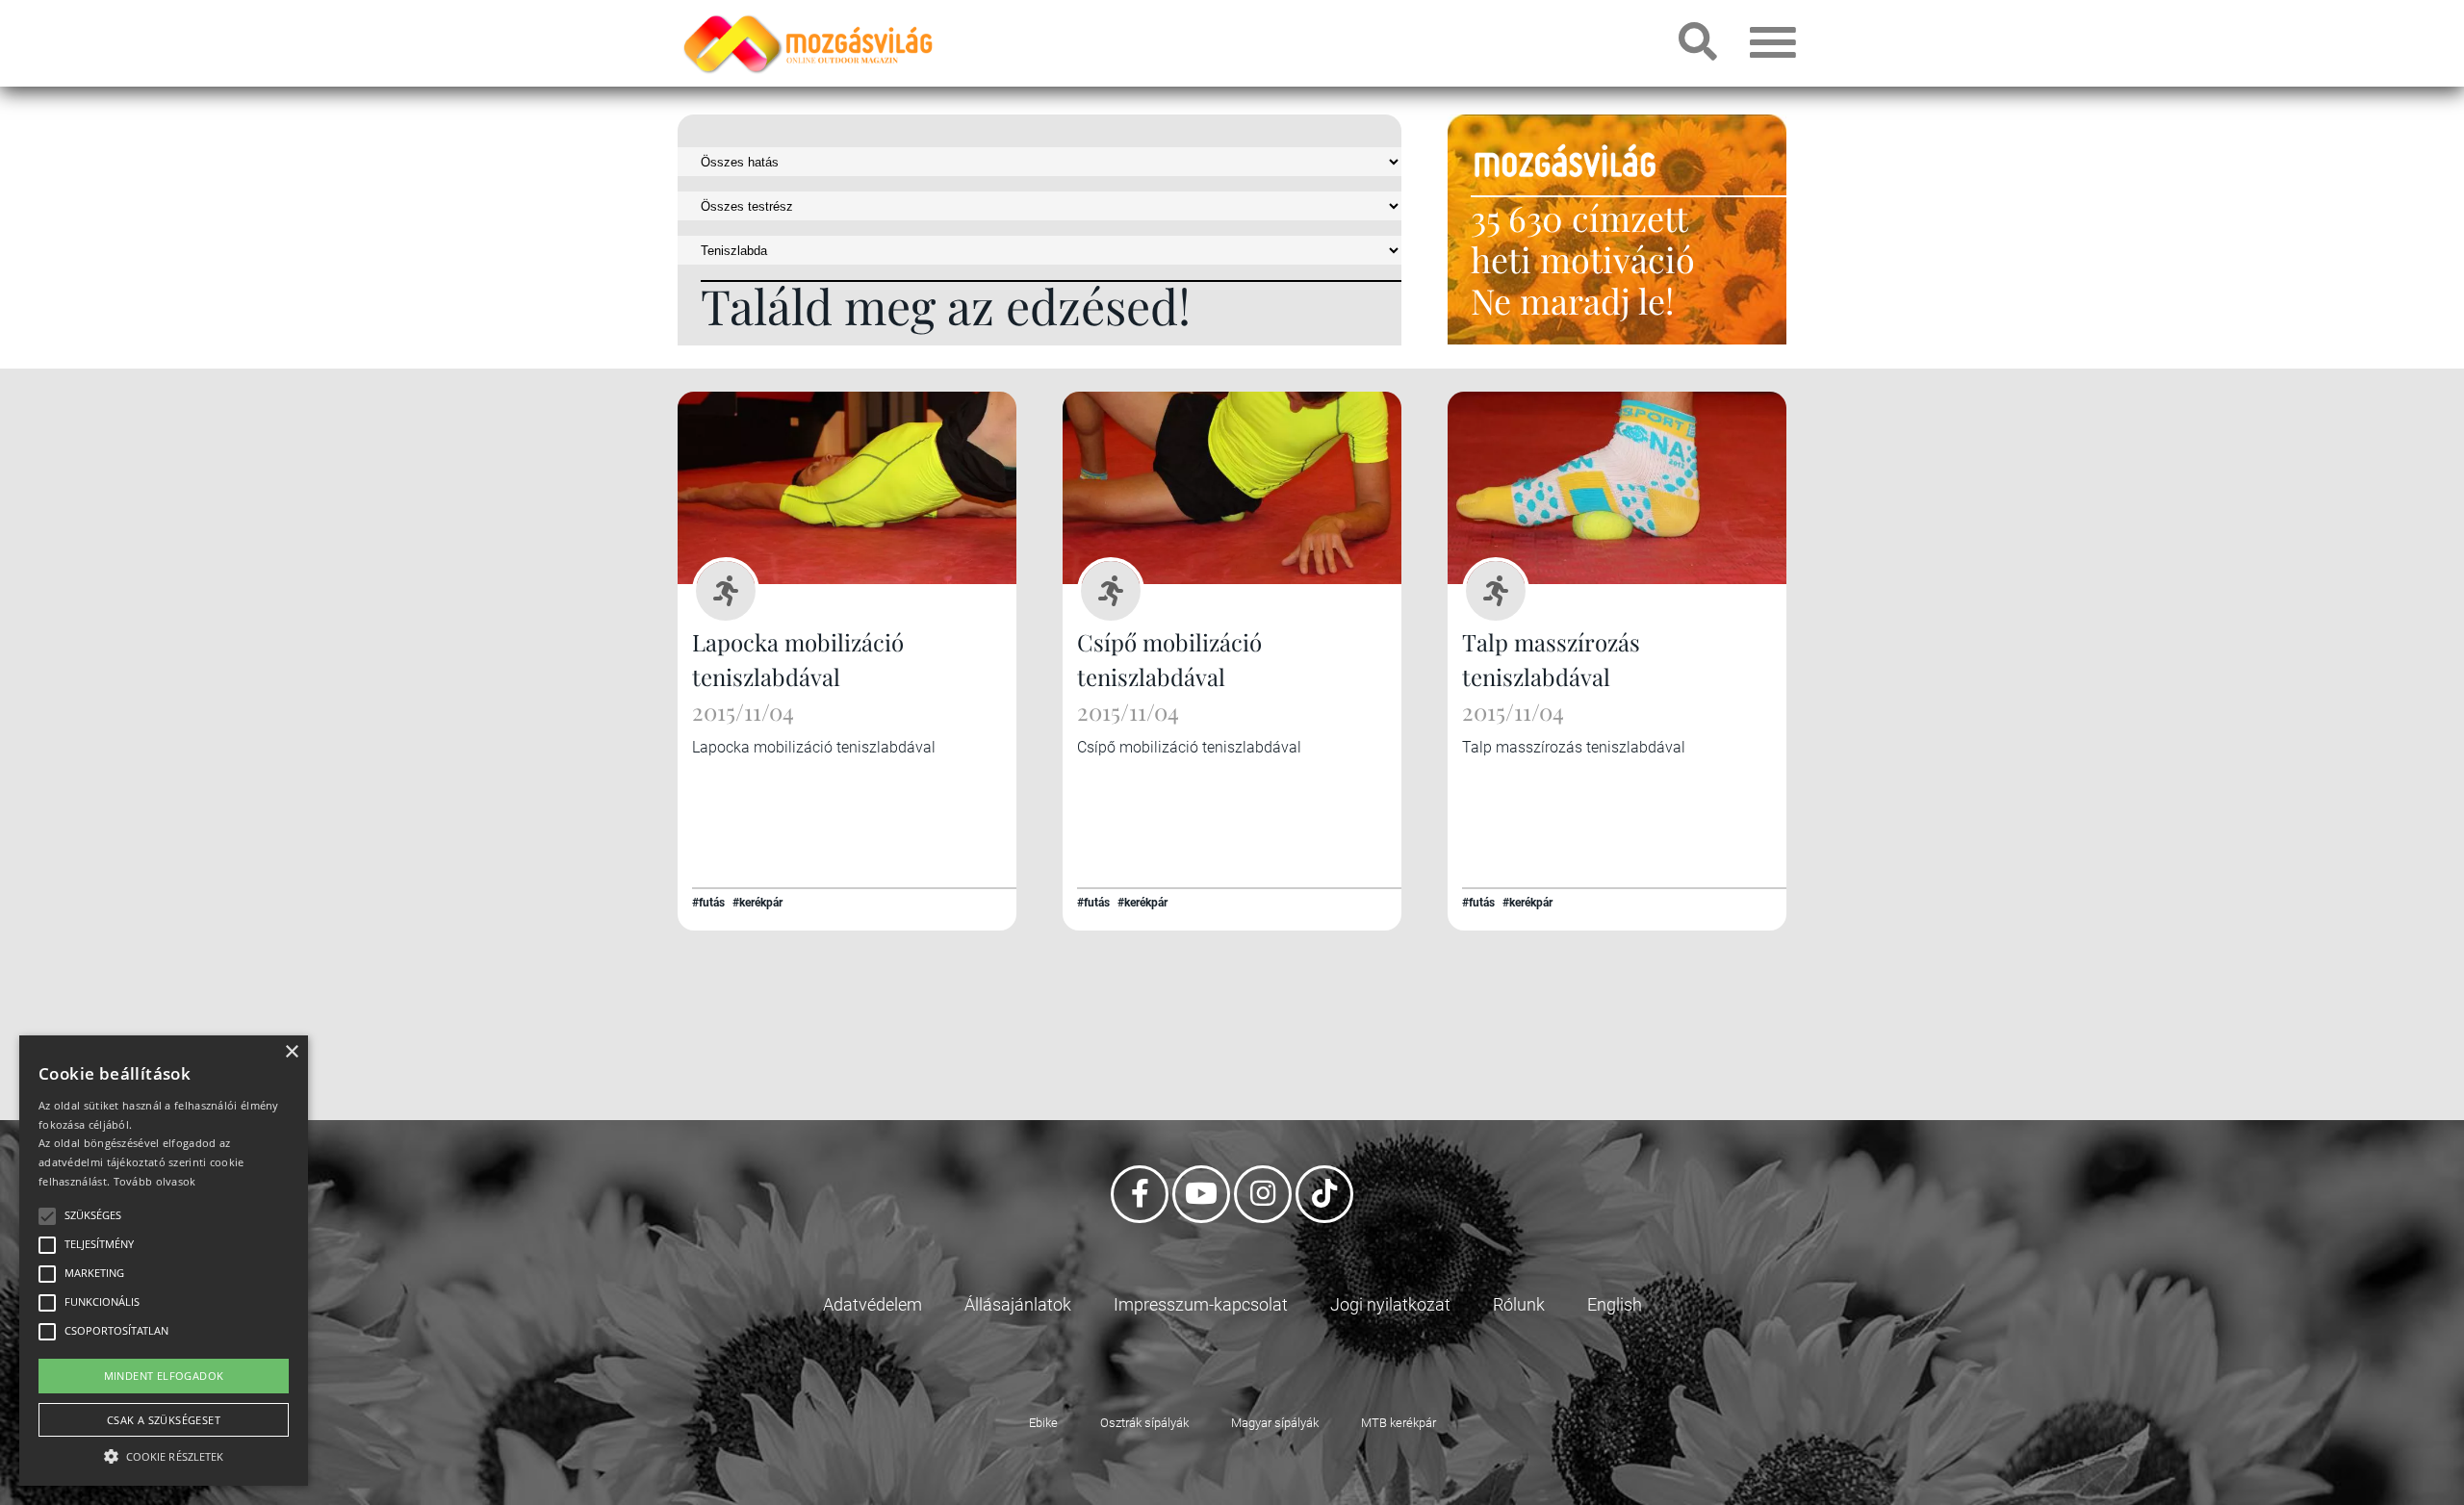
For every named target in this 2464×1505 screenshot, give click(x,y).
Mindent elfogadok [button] (164, 1376)
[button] (164, 1454)
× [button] (291, 1052)
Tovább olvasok (155, 1181)
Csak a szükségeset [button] (164, 1420)
